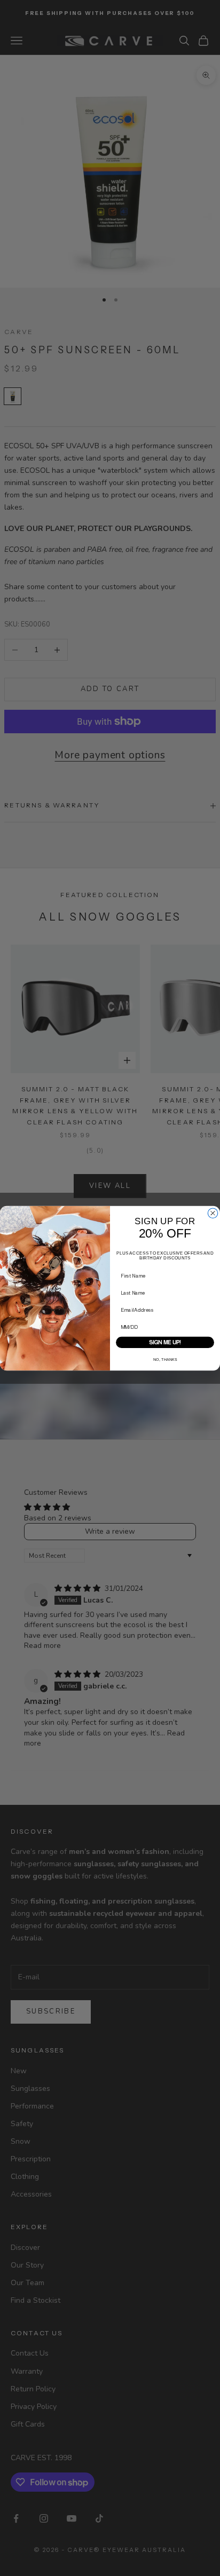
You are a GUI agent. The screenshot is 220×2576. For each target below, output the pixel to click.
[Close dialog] (213, 1212)
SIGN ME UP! (165, 1342)
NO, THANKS (165, 1359)
